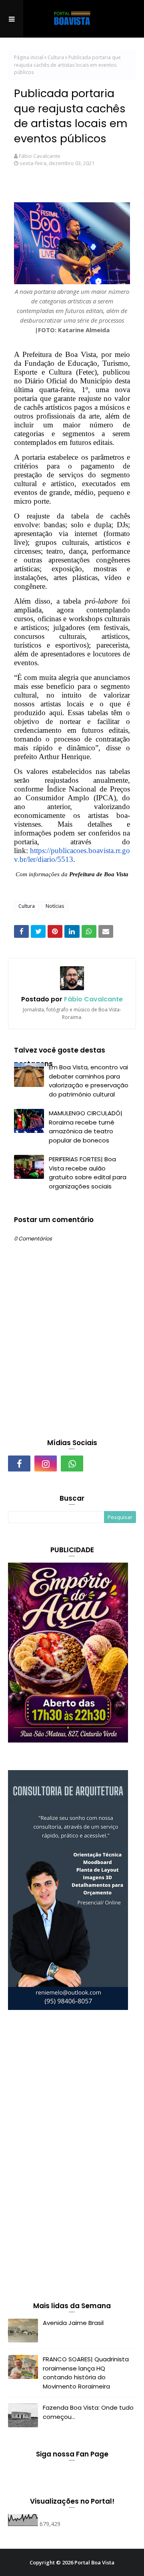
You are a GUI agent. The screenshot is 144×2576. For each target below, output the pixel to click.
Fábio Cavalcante (40, 156)
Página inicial (29, 57)
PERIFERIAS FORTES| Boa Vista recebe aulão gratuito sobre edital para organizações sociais (88, 1173)
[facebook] (19, 1463)
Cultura (56, 57)
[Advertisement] (68, 2157)
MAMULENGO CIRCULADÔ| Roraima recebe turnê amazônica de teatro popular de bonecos (86, 1127)
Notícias (55, 906)
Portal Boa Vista (94, 2562)
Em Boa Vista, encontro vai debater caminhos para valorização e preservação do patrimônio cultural (89, 1081)
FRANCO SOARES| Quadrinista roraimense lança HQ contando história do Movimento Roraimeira (86, 2373)
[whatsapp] (72, 1463)
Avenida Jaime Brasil (73, 2323)
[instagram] (46, 1463)
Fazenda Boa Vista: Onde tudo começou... (88, 2412)
